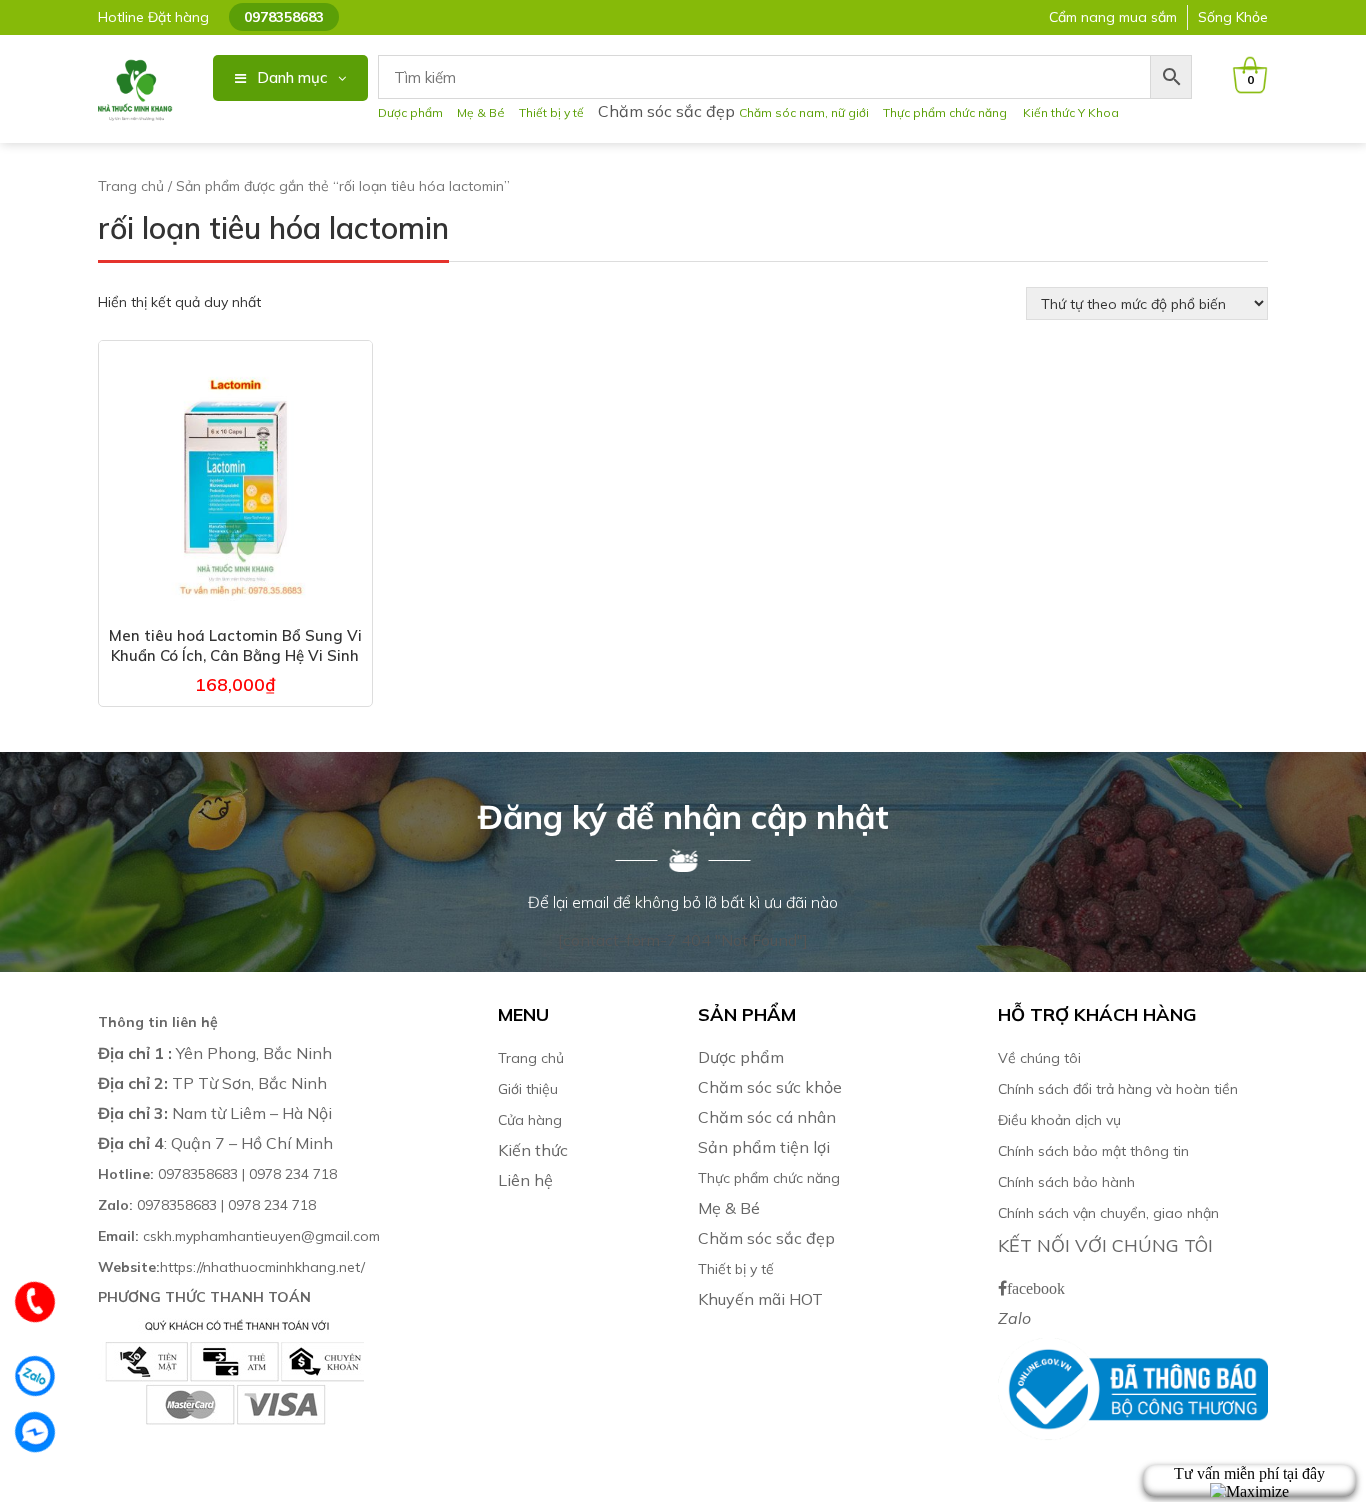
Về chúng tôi (1039, 1058)
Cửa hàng (530, 1120)
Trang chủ (131, 186)
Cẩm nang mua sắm (1113, 17)
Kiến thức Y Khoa (1071, 112)
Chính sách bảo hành (1066, 1182)
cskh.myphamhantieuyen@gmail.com (239, 1236)
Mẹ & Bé (481, 112)
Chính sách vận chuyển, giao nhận (1108, 1213)
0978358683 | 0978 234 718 (217, 1174)
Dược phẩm (410, 112)
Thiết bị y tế (551, 112)
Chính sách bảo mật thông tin (1093, 1151)
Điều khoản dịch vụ (1059, 1120)
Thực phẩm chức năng (948, 112)
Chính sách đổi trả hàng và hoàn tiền (1118, 1089)
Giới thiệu (528, 1089)
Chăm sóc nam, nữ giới (804, 112)
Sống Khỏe (1233, 17)
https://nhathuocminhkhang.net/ (233, 1267)
